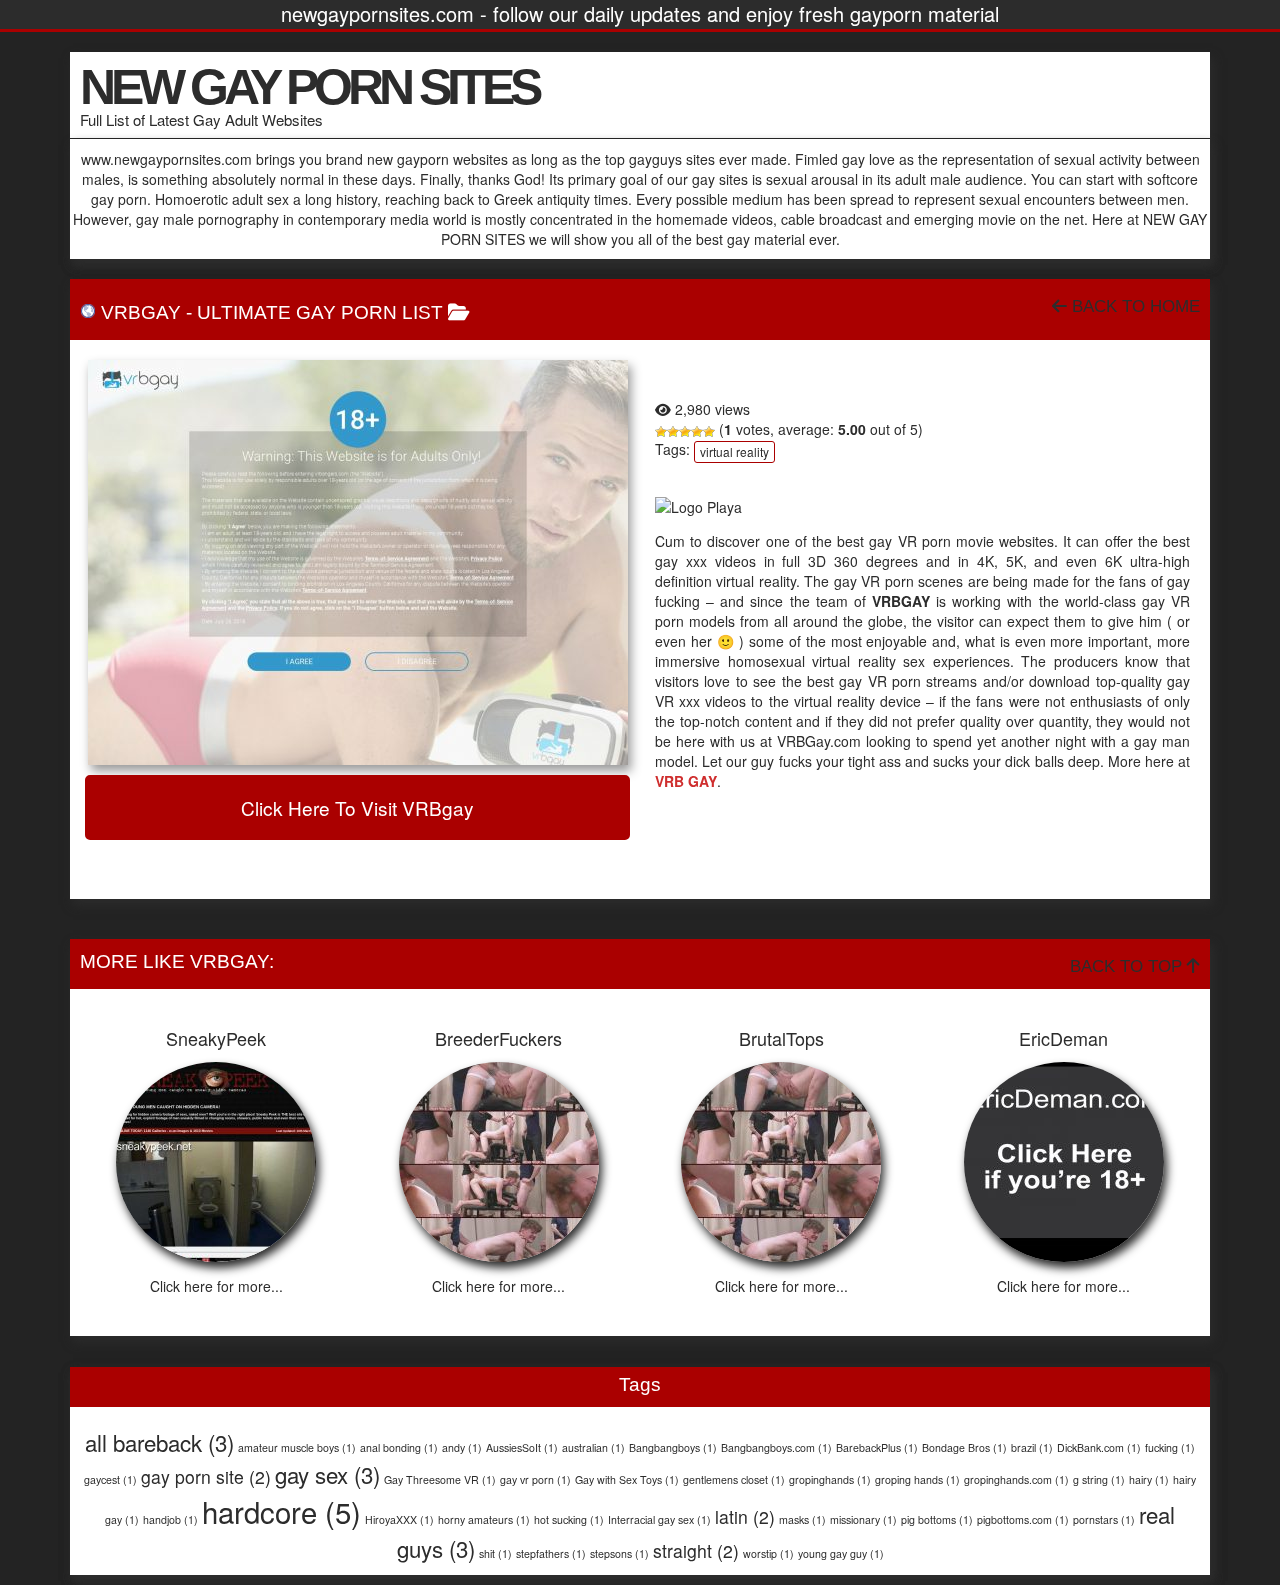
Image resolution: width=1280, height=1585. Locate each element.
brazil (1032, 1447)
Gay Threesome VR (440, 1479)
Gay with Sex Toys (627, 1479)
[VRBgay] (357, 562)
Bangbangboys (673, 1447)
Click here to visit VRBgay (357, 807)
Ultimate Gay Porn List (320, 312)
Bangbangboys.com (776, 1447)
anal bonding (399, 1447)
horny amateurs (484, 1519)
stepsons (619, 1553)
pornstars (1104, 1519)
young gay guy (841, 1553)
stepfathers (551, 1553)
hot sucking (569, 1519)
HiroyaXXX (399, 1519)
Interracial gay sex (659, 1519)
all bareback (159, 1442)
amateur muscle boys (297, 1447)
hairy (1149, 1479)
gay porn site (206, 1476)
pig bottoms (937, 1519)
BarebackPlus (877, 1447)
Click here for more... (216, 1286)
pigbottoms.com (1023, 1519)
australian (593, 1447)
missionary (863, 1519)
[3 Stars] (685, 432)
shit (495, 1553)
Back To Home (1133, 306)
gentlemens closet (734, 1479)
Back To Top (1128, 966)
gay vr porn (535, 1479)
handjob (170, 1519)
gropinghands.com (1016, 1479)
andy (462, 1447)
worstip (768, 1553)
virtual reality (734, 451)
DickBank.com (1099, 1447)
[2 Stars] (673, 432)
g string (1099, 1479)
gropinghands (830, 1479)
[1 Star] (661, 432)
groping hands (917, 1479)
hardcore (281, 1511)
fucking (1170, 1447)
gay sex (327, 1474)
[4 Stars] (697, 432)
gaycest (110, 1479)
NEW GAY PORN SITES (309, 87)
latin (745, 1516)
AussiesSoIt (522, 1447)
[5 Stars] (709, 432)
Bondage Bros (964, 1447)
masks (802, 1519)
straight (696, 1550)
